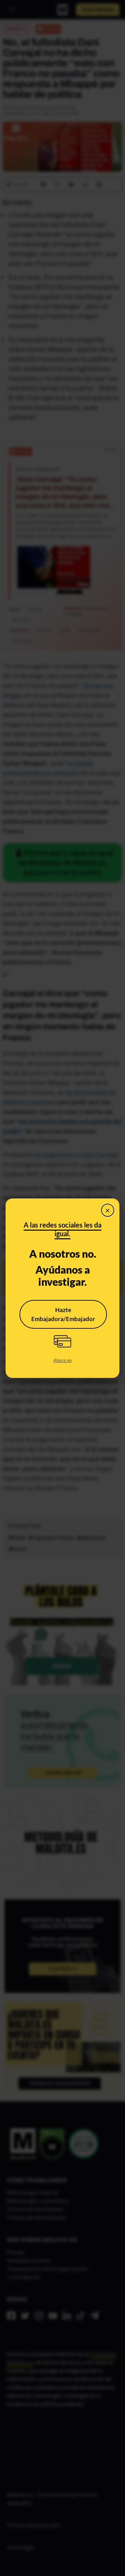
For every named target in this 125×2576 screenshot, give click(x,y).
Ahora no (62, 1360)
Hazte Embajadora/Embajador (63, 1314)
